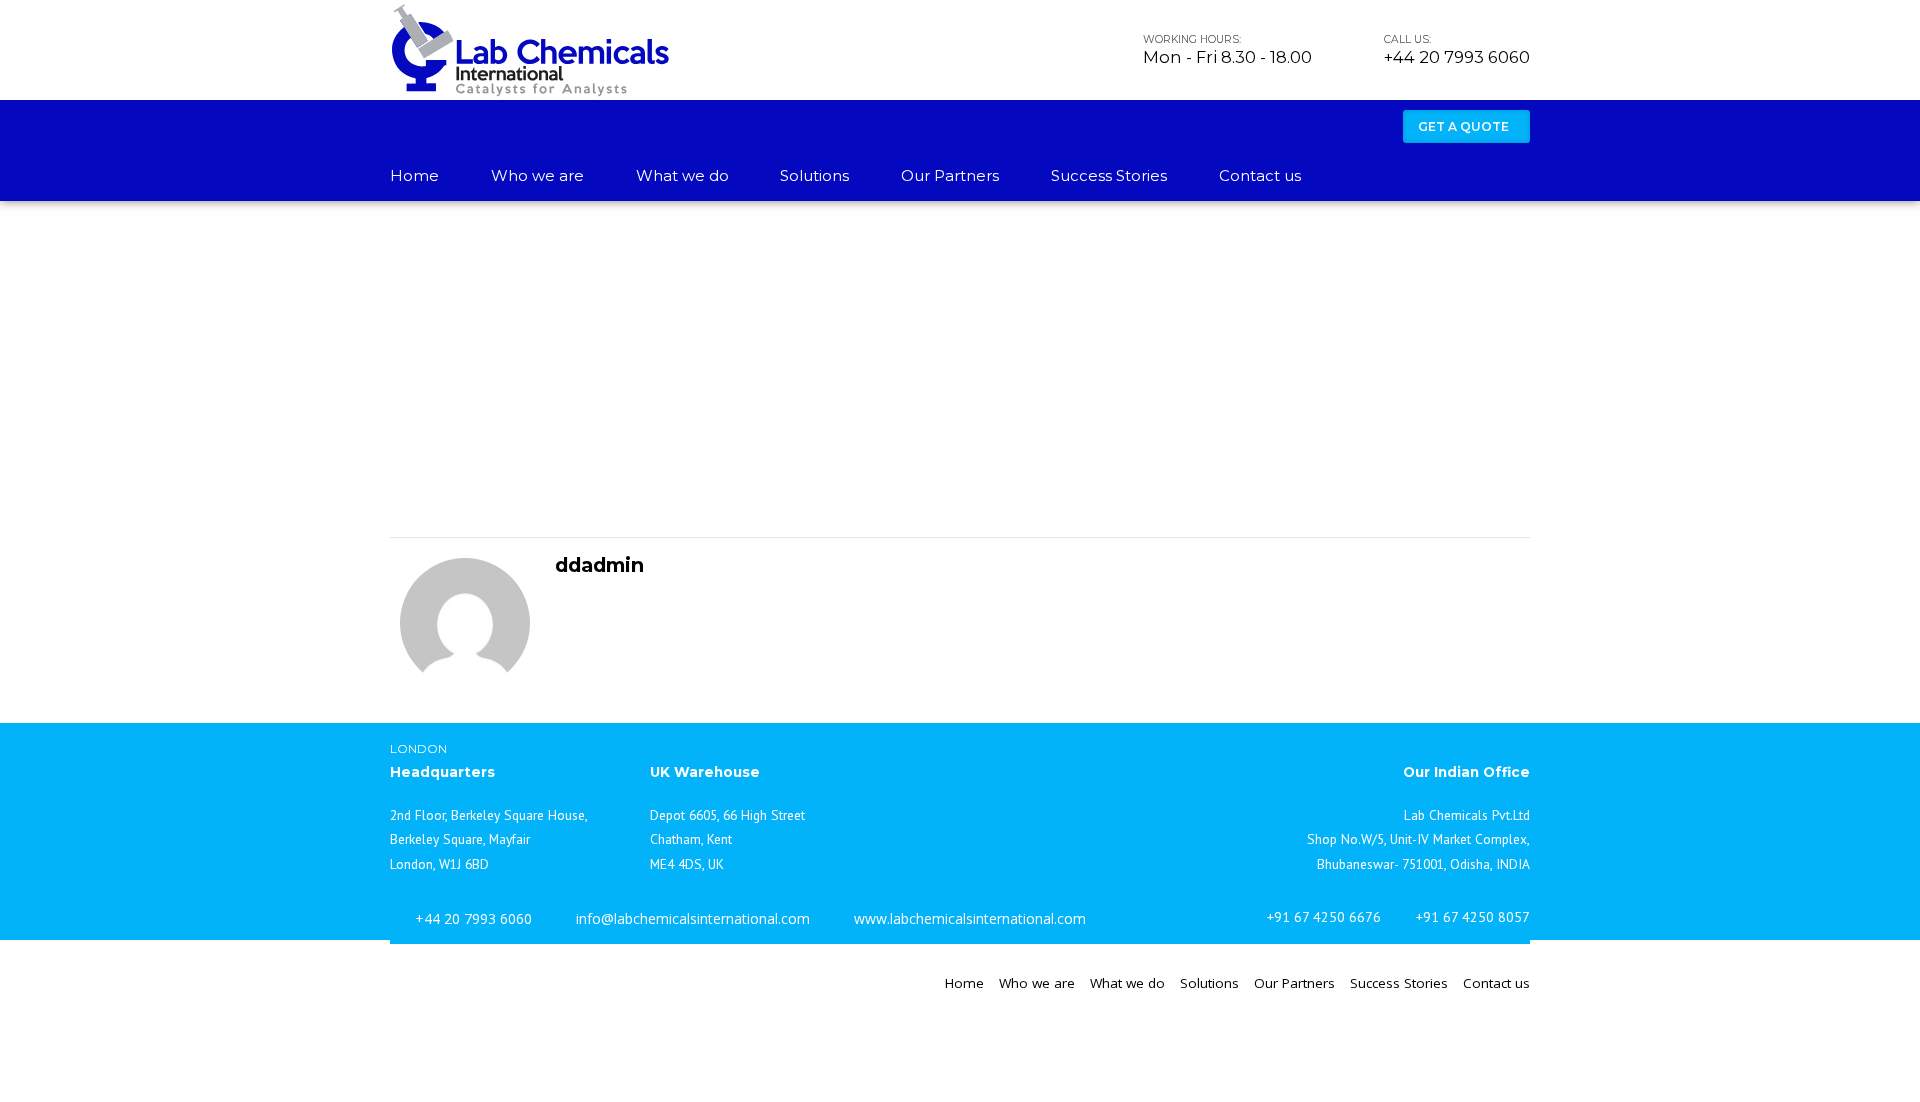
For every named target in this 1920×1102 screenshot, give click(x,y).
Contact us (1260, 175)
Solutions (814, 175)
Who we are (537, 175)
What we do (682, 175)
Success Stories (1109, 175)
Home (414, 175)
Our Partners (950, 175)
